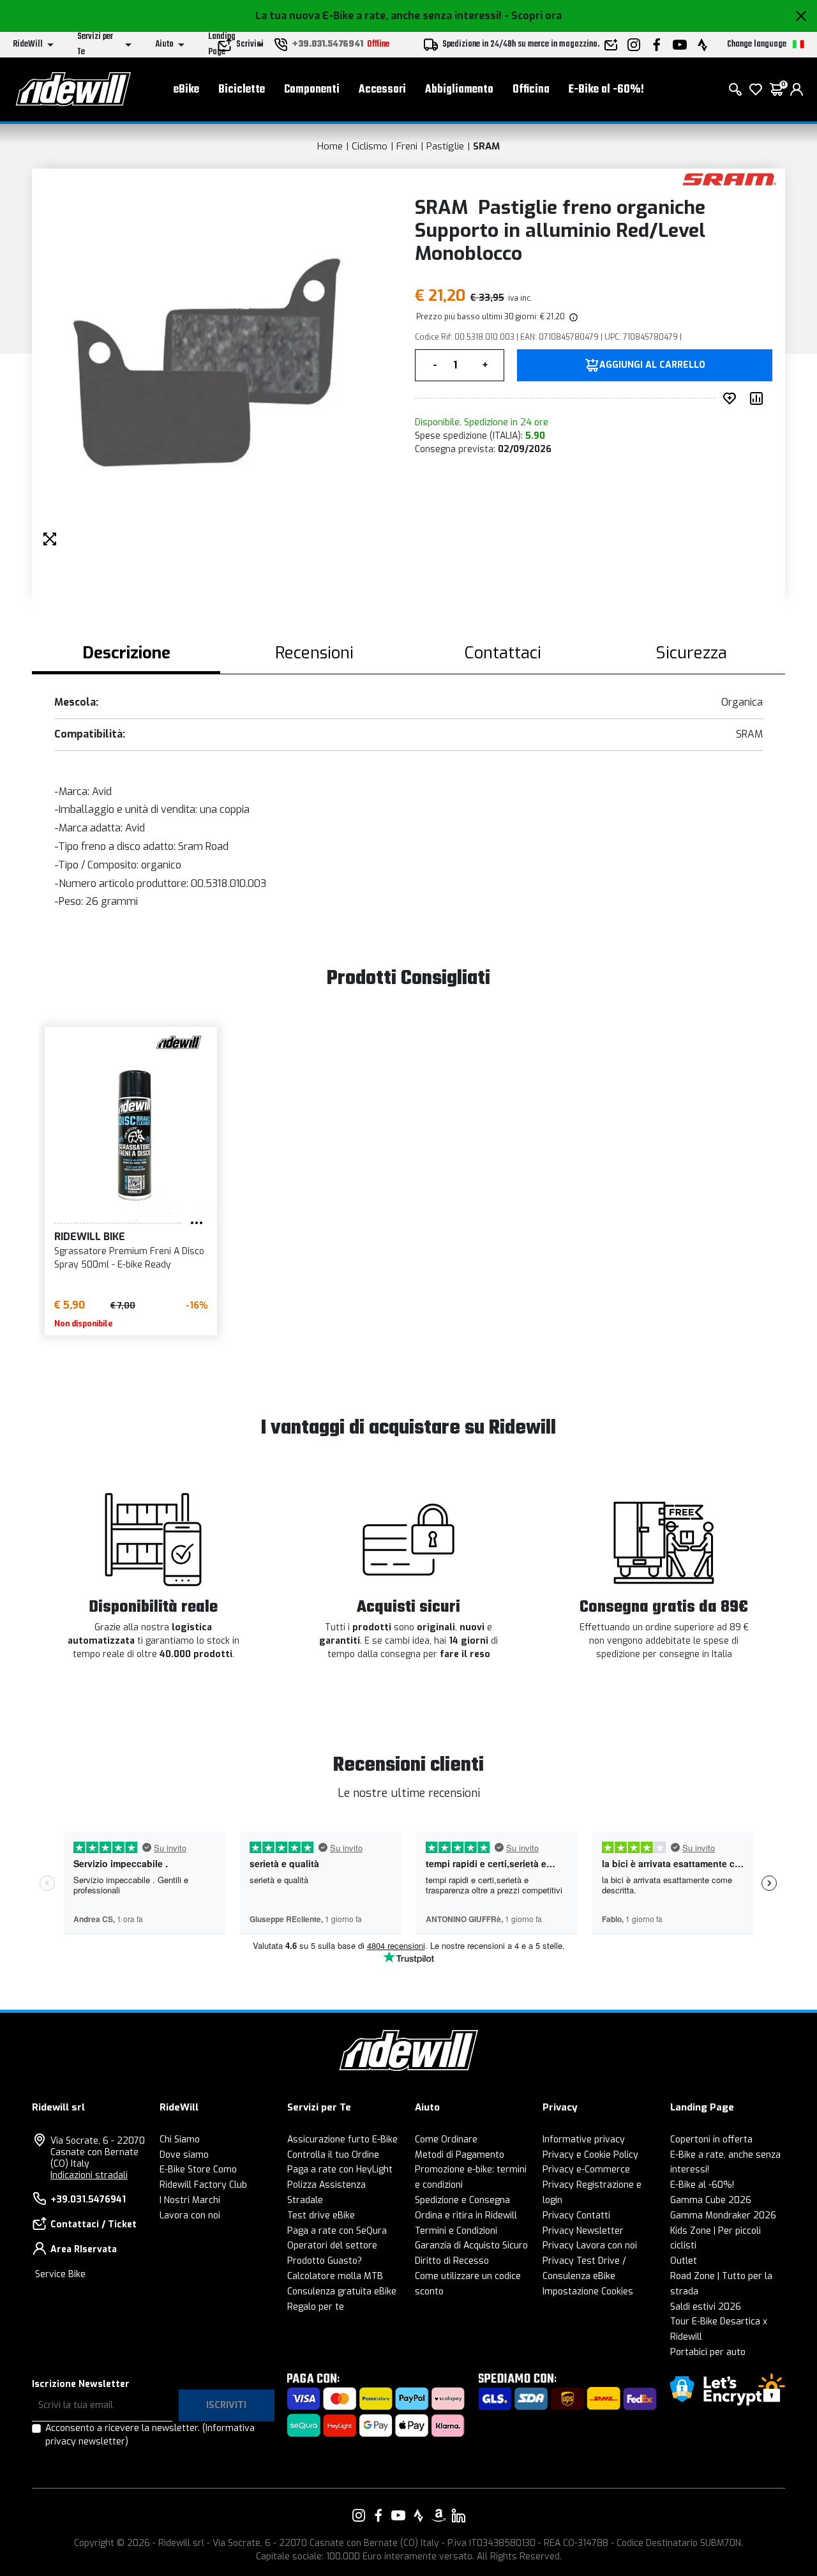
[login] (797, 89)
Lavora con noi (190, 2216)
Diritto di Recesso (452, 2261)
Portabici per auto (708, 2352)
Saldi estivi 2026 (706, 2307)
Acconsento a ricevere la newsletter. (150, 2435)
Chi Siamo (180, 2140)
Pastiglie (445, 146)
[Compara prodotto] (759, 398)
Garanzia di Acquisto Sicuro (471, 2246)
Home (330, 146)
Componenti (312, 90)
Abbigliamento (459, 90)
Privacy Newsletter (583, 2231)
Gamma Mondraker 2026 (723, 2216)
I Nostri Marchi (190, 2200)
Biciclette (242, 90)
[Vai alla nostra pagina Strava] (419, 2515)
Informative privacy (584, 2140)
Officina (531, 90)
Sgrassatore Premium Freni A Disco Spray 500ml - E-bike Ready (129, 1258)
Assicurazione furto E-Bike (342, 2140)
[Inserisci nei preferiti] (732, 398)
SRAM (486, 146)
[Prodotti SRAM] (729, 178)
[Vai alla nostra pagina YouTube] (398, 2515)
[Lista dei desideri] (756, 89)
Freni (407, 146)
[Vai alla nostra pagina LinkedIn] (458, 2515)
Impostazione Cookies (588, 2292)
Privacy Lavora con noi (590, 2246)
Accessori (382, 90)
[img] (573, 317)
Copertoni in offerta (711, 2140)
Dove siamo (184, 2155)
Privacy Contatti (576, 2216)
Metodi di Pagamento (460, 2155)
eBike (186, 90)
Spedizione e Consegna (462, 2200)
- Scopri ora (533, 16)
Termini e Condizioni (456, 2231)
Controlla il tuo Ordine (333, 2155)
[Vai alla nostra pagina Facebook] (379, 2515)
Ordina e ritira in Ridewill (466, 2216)
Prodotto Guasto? (325, 2261)
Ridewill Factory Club (203, 2185)
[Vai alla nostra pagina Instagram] (359, 2515)
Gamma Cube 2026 (711, 2200)
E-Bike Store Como (198, 2170)
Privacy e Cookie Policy (590, 2155)
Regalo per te (316, 2307)
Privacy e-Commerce (586, 2170)
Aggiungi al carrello (652, 365)
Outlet (684, 2261)
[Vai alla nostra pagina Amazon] (438, 2515)
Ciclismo (370, 146)
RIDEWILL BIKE (90, 1237)
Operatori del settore (332, 2246)
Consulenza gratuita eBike (342, 2292)
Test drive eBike (321, 2216)
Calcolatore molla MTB (335, 2276)
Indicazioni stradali (89, 2175)
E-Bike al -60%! (606, 90)
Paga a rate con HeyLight (340, 2170)
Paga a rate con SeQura (337, 2231)
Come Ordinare (446, 2140)
